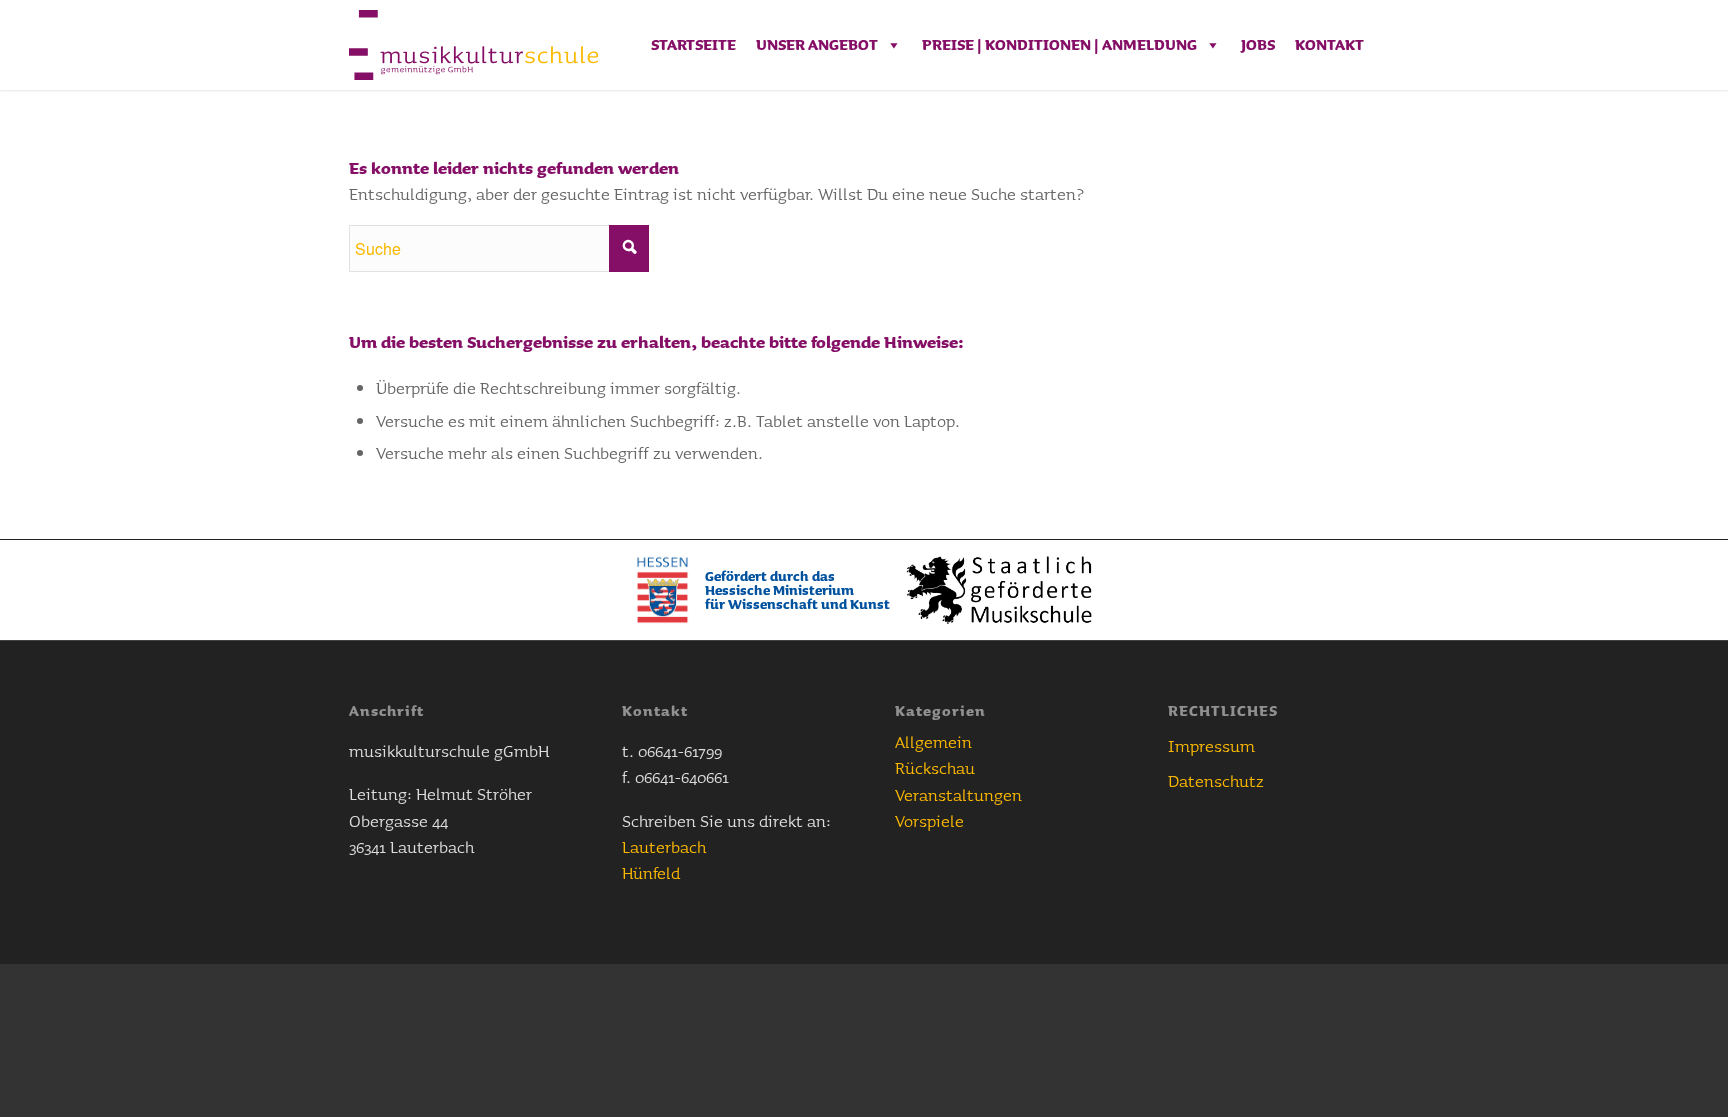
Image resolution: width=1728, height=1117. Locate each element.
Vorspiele (929, 820)
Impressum (1211, 745)
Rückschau (935, 767)
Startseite (693, 44)
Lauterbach (664, 846)
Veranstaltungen (958, 794)
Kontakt (1329, 44)
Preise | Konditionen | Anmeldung (1059, 44)
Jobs (1258, 44)
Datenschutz (1216, 780)
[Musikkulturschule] (473, 45)
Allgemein (933, 741)
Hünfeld (651, 872)
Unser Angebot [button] (817, 44)
